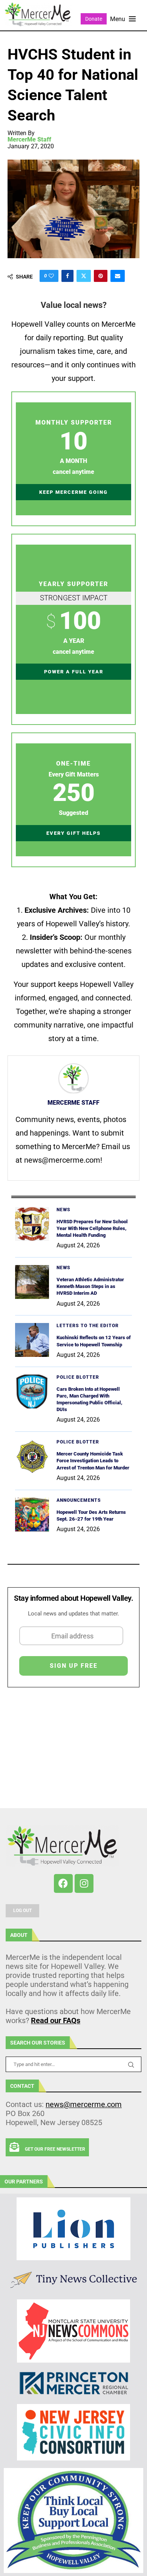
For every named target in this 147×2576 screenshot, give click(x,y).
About (19, 1935)
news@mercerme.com (84, 2104)
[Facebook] (63, 1883)
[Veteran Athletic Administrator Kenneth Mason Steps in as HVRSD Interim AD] (32, 1282)
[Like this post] (51, 276)
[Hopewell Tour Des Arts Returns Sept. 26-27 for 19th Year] (32, 1515)
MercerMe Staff (29, 140)
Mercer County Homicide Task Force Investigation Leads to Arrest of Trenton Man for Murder (93, 1461)
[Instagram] (84, 1883)
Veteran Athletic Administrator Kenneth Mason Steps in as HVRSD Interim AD (90, 1286)
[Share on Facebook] (67, 276)
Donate (94, 19)
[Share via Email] (118, 276)
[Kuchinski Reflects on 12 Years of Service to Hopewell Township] (32, 1340)
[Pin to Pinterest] (101, 276)
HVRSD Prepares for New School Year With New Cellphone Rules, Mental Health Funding (92, 1228)
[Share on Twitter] (84, 276)
